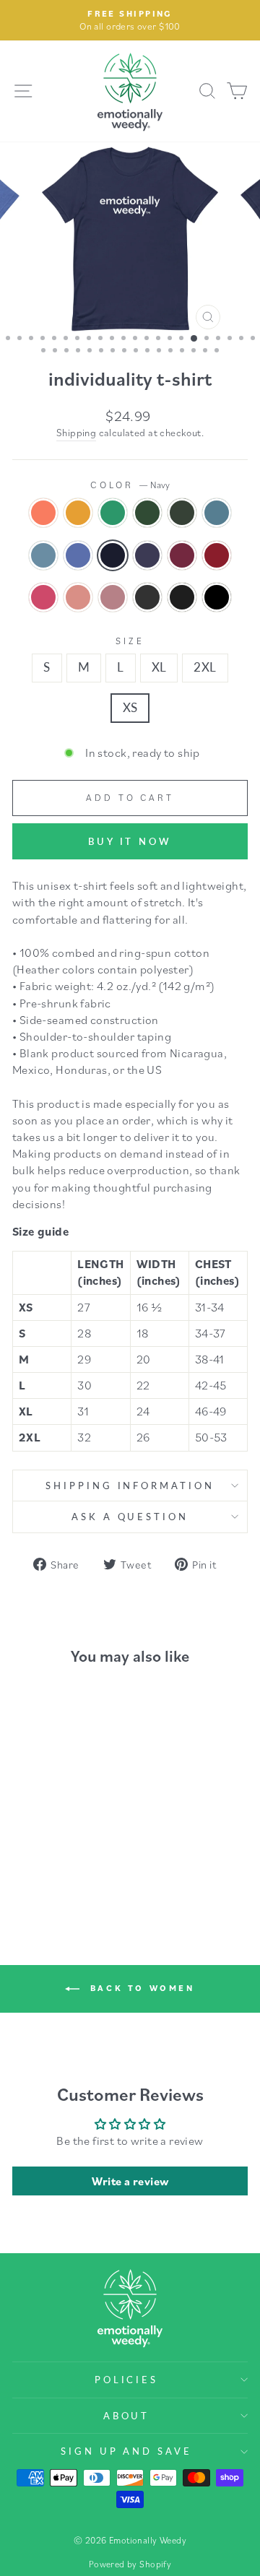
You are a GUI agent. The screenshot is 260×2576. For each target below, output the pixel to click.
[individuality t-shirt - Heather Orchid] (90, 1848)
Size (130, 641)
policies (127, 2380)
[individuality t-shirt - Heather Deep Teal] (23, 1834)
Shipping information (130, 1486)
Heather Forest (182, 513)
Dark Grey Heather (147, 597)
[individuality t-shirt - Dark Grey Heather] (40, 1861)
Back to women (140, 1988)
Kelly (113, 513)
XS (130, 708)
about (127, 2416)
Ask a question (130, 1517)
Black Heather (182, 597)
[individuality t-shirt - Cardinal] (40, 1848)
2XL (205, 667)
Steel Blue (43, 555)
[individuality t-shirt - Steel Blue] (40, 1834)
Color (130, 485)
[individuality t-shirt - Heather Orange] (23, 1820)
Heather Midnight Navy (147, 555)
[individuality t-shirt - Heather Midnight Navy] (90, 1834)
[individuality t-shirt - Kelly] (57, 1820)
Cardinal (217, 555)
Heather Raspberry (43, 597)
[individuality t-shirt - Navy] (73, 1834)
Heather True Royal (78, 555)
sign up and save (127, 2451)
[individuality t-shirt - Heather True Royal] (57, 1834)
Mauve (78, 597)
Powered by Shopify (130, 2564)
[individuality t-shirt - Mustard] (40, 1820)
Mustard (78, 513)
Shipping (76, 433)
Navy (113, 555)
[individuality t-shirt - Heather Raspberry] (57, 1848)
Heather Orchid (113, 597)
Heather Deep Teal (217, 513)
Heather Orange (43, 513)
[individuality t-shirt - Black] (73, 1861)
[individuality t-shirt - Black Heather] (57, 1861)
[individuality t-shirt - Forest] (73, 1820)
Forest (147, 513)
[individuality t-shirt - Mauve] (73, 1848)
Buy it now (130, 841)
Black (217, 597)
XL (159, 667)
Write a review (130, 2181)
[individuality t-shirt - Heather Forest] (90, 1820)
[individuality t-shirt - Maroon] (23, 1848)
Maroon (182, 555)
